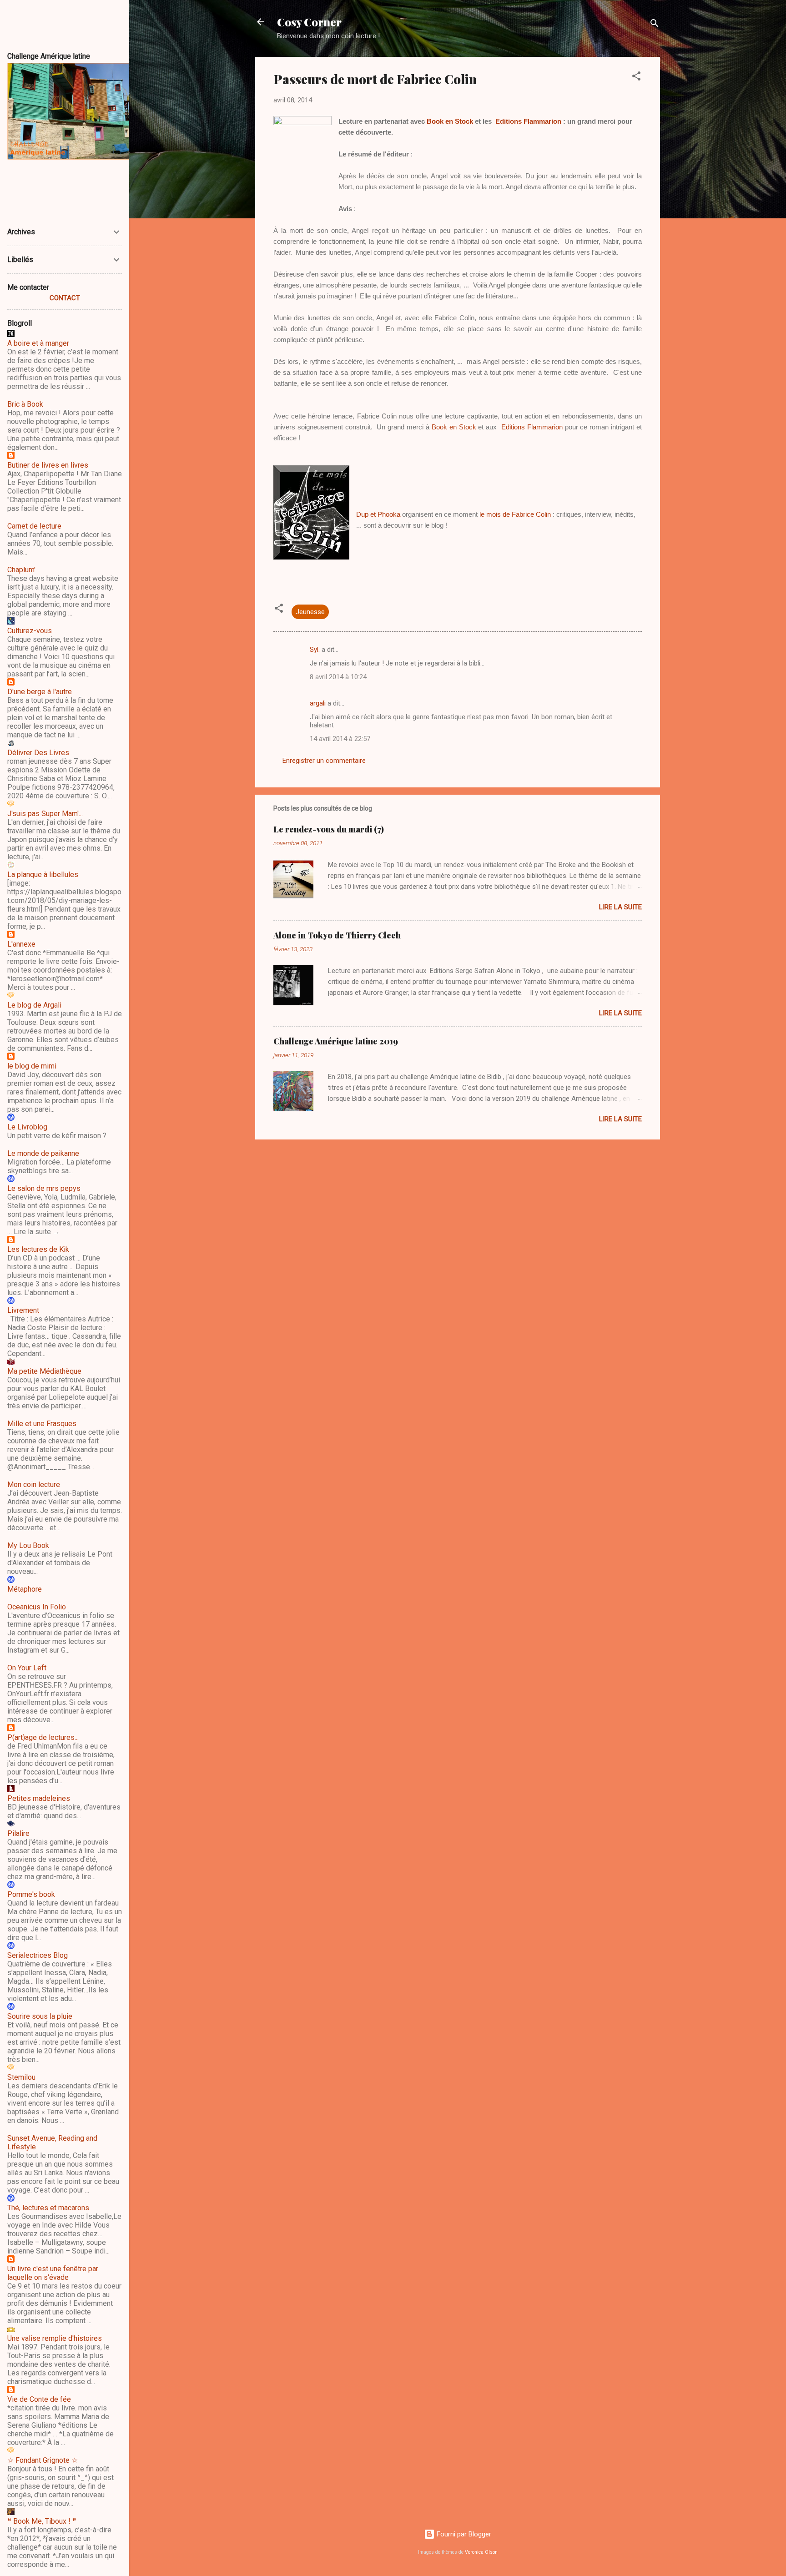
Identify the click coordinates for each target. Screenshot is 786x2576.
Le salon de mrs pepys (44, 1188)
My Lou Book (28, 1545)
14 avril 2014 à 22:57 (340, 739)
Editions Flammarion (528, 121)
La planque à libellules (43, 875)
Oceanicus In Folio (37, 1607)
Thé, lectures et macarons (48, 2208)
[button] (636, 78)
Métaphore (25, 1589)
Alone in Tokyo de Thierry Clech (337, 935)
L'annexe (21, 944)
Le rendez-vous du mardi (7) (329, 829)
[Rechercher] (655, 25)
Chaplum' (21, 570)
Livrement (23, 1310)
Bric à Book (25, 404)
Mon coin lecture (34, 1485)
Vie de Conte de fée (39, 2399)
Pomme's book (31, 1894)
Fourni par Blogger (463, 2534)
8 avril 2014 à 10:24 (338, 677)
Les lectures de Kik (38, 1249)
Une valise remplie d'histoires (55, 2338)
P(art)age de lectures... (43, 1737)
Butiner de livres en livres (48, 465)
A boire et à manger (38, 343)
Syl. (315, 650)
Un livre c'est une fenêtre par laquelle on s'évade (53, 2273)
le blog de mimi (32, 1066)
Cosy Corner (309, 22)
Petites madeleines (39, 1798)
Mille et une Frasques (42, 1424)
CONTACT (65, 298)
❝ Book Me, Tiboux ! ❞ (42, 2521)
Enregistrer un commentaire (324, 761)
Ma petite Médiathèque (44, 1371)
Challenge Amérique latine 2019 (336, 1041)
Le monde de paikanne (43, 1153)
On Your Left (27, 1668)
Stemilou (21, 2077)
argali (318, 703)
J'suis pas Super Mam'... (45, 814)
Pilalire (18, 1833)
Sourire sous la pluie (40, 2016)
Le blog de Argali (34, 1005)
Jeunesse (310, 612)
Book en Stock (450, 121)
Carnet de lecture (34, 526)
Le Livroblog (27, 1127)
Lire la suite (620, 907)
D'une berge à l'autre (40, 692)
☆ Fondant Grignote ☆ (43, 2460)
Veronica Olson (481, 2552)
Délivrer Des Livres (38, 753)
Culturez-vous (30, 631)
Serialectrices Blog (38, 1955)
